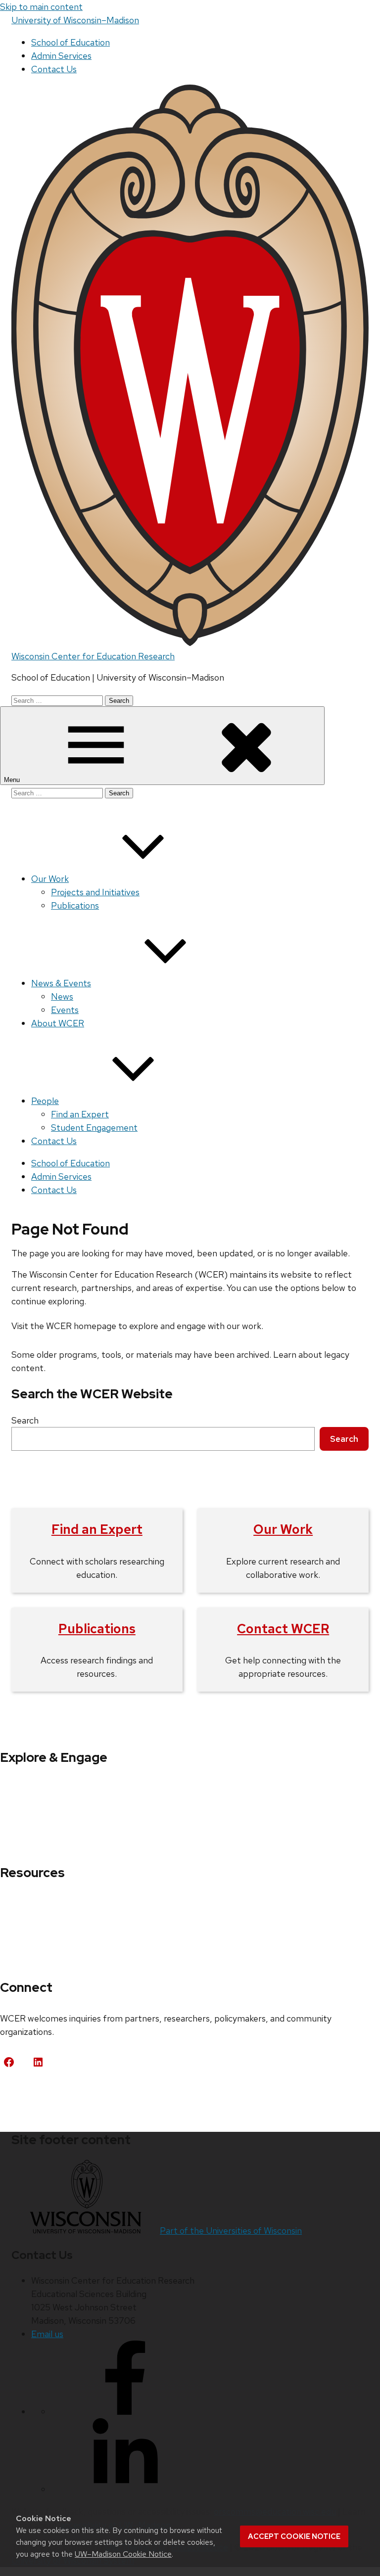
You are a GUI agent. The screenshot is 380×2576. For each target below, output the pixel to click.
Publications (75, 905)
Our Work (50, 879)
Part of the (231, 2231)
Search (25, 1420)
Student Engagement (94, 1127)
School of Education (71, 42)
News (62, 996)
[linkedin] (125, 2489)
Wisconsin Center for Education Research (93, 656)
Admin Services (61, 56)
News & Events (61, 983)
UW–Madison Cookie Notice (123, 2554)
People (45, 1101)
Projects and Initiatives (95, 892)
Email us (47, 2334)
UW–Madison (75, 20)
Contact (27, 2098)
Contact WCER (283, 1629)
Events (65, 1010)
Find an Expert (80, 1114)
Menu (13, 780)
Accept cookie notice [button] (294, 2536)
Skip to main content (41, 7)
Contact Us (54, 69)
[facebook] (125, 2412)
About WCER (58, 1023)
